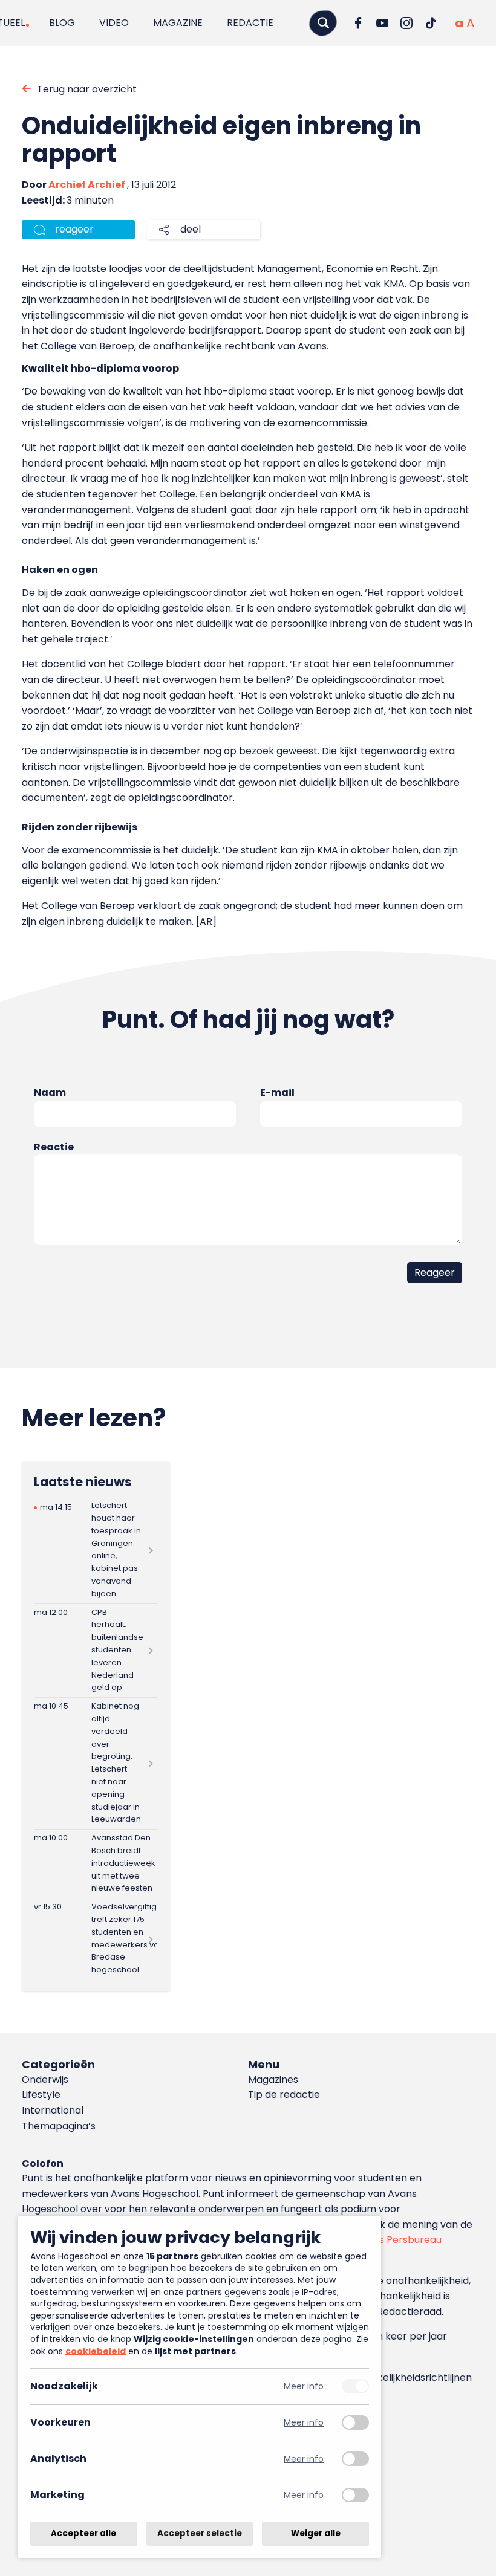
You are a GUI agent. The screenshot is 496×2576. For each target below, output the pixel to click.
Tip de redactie (284, 2095)
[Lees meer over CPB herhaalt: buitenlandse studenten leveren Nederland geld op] (95, 1650)
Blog (62, 23)
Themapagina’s (59, 2126)
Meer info (304, 2387)
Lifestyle (41, 2095)
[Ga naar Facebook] (358, 23)
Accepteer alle (83, 2533)
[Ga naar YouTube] (382, 23)
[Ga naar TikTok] (431, 23)
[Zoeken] (323, 23)
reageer (74, 229)
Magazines (273, 2079)
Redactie (250, 23)
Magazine (178, 23)
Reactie (54, 1147)
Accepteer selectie (200, 2533)
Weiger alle (316, 2533)
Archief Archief (87, 185)
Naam (50, 1092)
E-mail (277, 1092)
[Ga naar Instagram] (406, 23)
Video (114, 23)
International (53, 2110)
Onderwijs (45, 2079)
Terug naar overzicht (87, 89)
